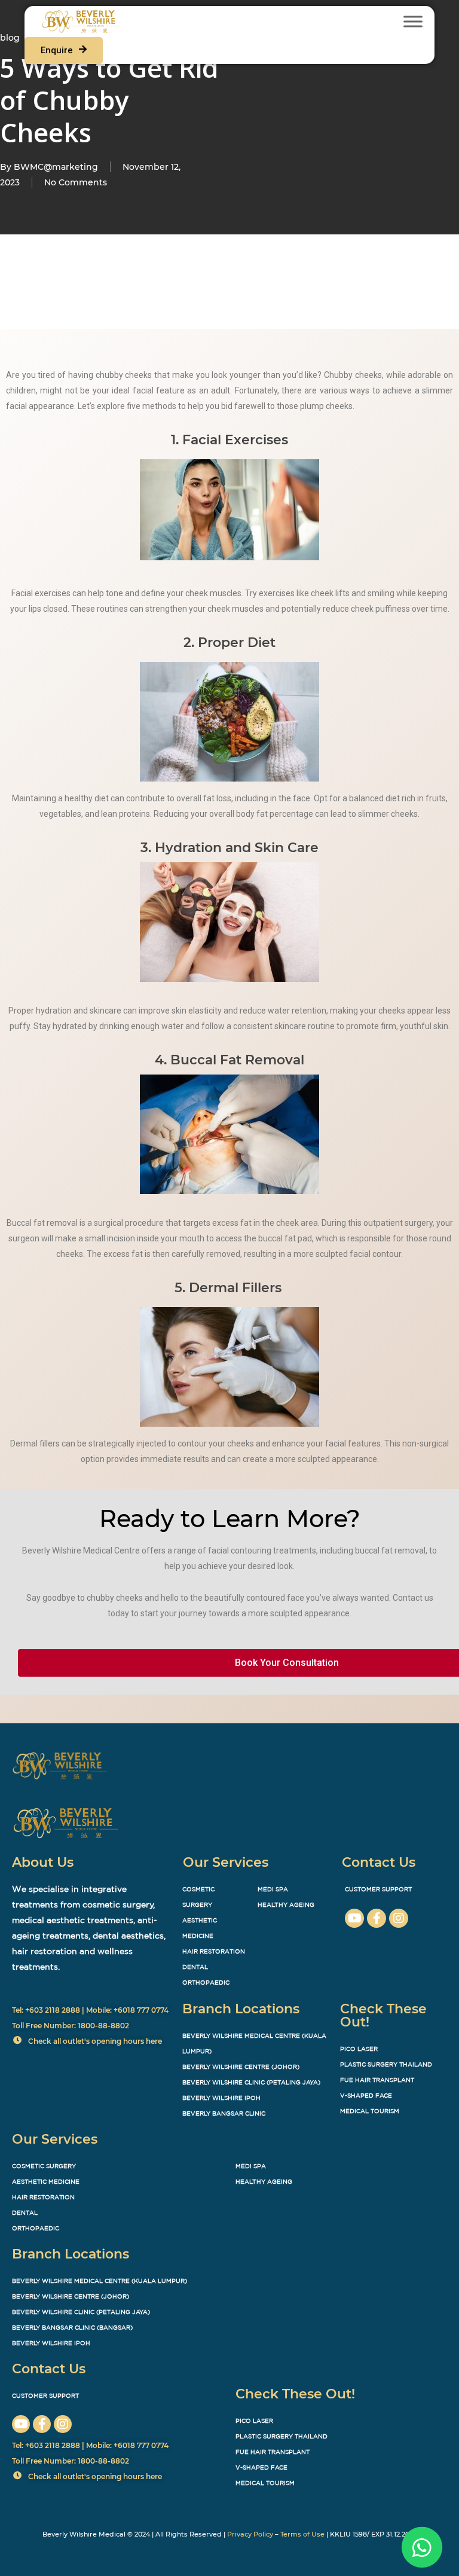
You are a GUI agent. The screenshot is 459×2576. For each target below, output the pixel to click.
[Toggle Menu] (413, 21)
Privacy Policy (250, 2534)
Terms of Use (302, 2534)
